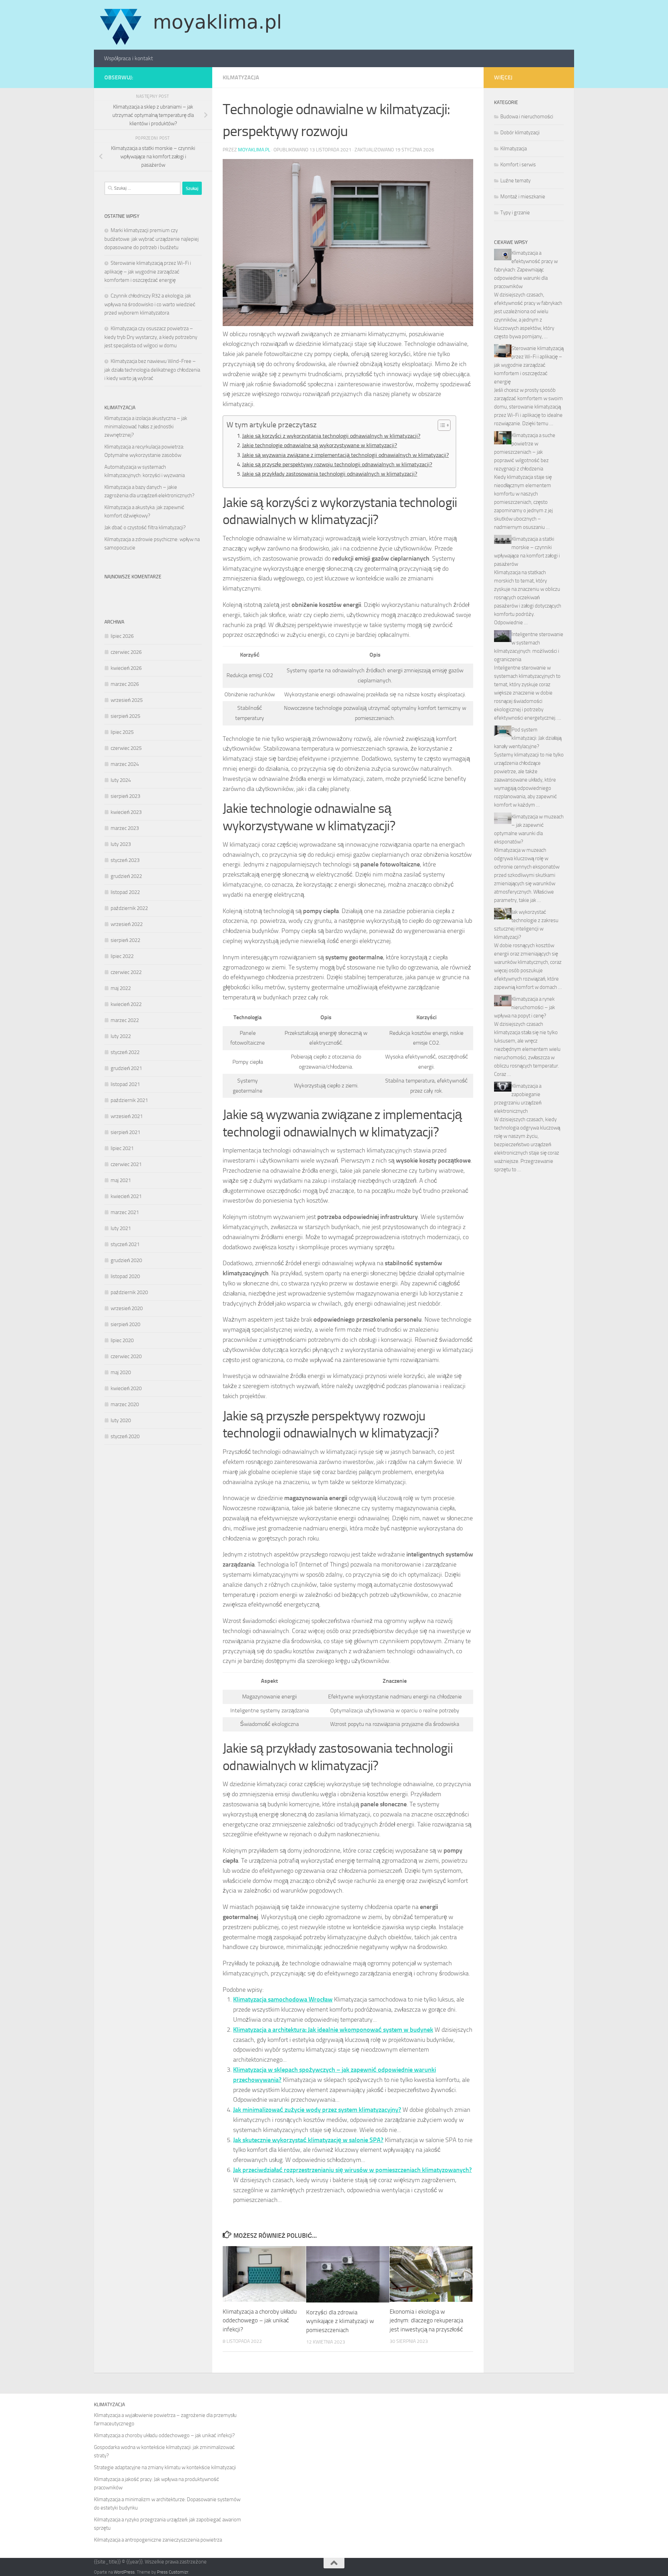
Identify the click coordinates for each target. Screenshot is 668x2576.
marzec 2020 (125, 1404)
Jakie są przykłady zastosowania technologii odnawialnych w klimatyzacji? (330, 474)
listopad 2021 (125, 1084)
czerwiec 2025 (126, 748)
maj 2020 (121, 1372)
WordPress (124, 2572)
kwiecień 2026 (126, 668)
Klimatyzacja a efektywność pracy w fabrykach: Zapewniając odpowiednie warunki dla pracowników (526, 270)
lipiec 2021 (122, 1148)
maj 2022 (121, 988)
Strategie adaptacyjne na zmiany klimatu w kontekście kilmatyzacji (165, 2467)
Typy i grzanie (515, 213)
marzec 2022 (125, 1020)
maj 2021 (121, 1180)
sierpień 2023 (125, 796)
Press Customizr (173, 2572)
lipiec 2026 (122, 636)
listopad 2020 (125, 1276)
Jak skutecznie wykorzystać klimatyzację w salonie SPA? (308, 2140)
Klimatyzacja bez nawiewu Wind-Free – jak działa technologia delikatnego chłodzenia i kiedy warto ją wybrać (152, 370)
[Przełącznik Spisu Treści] (441, 425)
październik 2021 (129, 1100)
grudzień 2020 (126, 1260)
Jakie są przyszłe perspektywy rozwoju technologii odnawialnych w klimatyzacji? (337, 464)
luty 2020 (121, 1420)
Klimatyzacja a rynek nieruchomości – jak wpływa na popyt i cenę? (524, 1007)
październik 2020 (129, 1292)
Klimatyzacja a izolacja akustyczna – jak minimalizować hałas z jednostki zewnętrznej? (146, 427)
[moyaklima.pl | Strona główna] (190, 25)
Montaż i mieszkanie (523, 197)
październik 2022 (129, 908)
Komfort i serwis (518, 165)
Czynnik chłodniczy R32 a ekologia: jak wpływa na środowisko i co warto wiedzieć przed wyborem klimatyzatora (150, 304)
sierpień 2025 (125, 716)
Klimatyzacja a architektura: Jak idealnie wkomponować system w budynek (333, 2030)
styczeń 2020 (125, 1436)
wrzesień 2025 (127, 700)
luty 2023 (121, 844)
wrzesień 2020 (127, 1308)
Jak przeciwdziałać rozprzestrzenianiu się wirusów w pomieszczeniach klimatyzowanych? (352, 2170)
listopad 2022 (125, 892)
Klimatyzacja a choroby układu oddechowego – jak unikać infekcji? (260, 2320)
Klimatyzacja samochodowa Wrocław (283, 1999)
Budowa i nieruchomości (527, 117)
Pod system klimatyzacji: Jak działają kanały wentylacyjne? (528, 738)
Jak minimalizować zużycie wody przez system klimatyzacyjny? (317, 2110)
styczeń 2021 (125, 1244)
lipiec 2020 (122, 1340)
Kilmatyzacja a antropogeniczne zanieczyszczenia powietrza (158, 2540)
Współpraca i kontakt (129, 58)
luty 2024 (121, 780)
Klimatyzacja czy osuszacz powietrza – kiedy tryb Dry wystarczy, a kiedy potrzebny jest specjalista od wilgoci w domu (151, 337)
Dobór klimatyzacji (520, 133)
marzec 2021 (125, 1212)
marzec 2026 (125, 684)
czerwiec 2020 (126, 1356)
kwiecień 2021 (126, 1196)
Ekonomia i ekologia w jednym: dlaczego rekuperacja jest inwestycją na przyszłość (426, 2320)
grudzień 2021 (126, 1068)
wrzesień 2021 (127, 1116)
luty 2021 (121, 1228)
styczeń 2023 (125, 860)
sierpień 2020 (125, 1324)
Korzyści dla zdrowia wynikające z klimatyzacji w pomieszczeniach (340, 2321)
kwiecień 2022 (126, 1004)
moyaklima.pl (254, 150)
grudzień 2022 (126, 876)
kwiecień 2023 (126, 812)
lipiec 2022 (122, 956)
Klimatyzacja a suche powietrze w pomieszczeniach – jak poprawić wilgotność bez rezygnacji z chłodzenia (525, 452)
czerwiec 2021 (126, 1164)
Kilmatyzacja (241, 77)
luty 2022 (121, 1036)
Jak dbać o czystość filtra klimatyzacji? (145, 528)
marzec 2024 (125, 764)
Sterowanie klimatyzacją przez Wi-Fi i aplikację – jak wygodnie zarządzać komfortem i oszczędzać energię (148, 272)
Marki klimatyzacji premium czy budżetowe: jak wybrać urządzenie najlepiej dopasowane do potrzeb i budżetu (152, 239)
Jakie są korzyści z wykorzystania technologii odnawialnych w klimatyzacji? (331, 436)
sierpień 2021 (125, 1132)
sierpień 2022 (125, 940)
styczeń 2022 (125, 1052)
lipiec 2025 (122, 732)
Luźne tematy (515, 181)
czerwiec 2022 (126, 972)
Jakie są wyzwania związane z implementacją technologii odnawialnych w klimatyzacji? (345, 455)
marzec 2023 (125, 828)
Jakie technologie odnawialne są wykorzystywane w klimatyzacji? (320, 445)
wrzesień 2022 (127, 924)
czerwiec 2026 (126, 652)
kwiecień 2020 (126, 1388)
